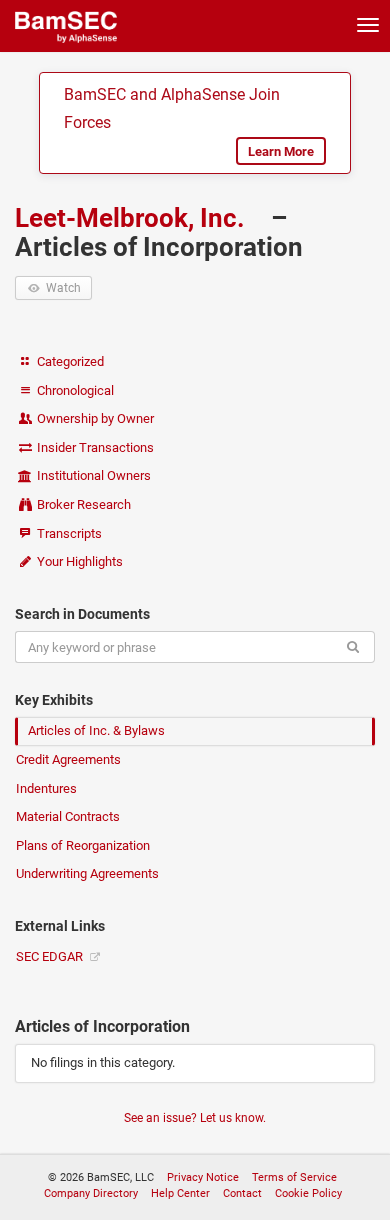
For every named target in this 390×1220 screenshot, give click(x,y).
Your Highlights (78, 561)
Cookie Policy (308, 1193)
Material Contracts (68, 816)
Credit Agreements (68, 759)
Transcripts (68, 533)
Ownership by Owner (94, 418)
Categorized (69, 361)
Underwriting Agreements (87, 873)
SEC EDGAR (51, 956)
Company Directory (91, 1193)
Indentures (46, 788)
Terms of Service (294, 1177)
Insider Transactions (94, 447)
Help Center (180, 1193)
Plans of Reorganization (83, 845)
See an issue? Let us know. (195, 1118)
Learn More (281, 151)
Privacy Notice (203, 1177)
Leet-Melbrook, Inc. (133, 218)
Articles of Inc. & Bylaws (96, 730)
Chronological (74, 390)
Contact (242, 1193)
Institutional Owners (92, 475)
